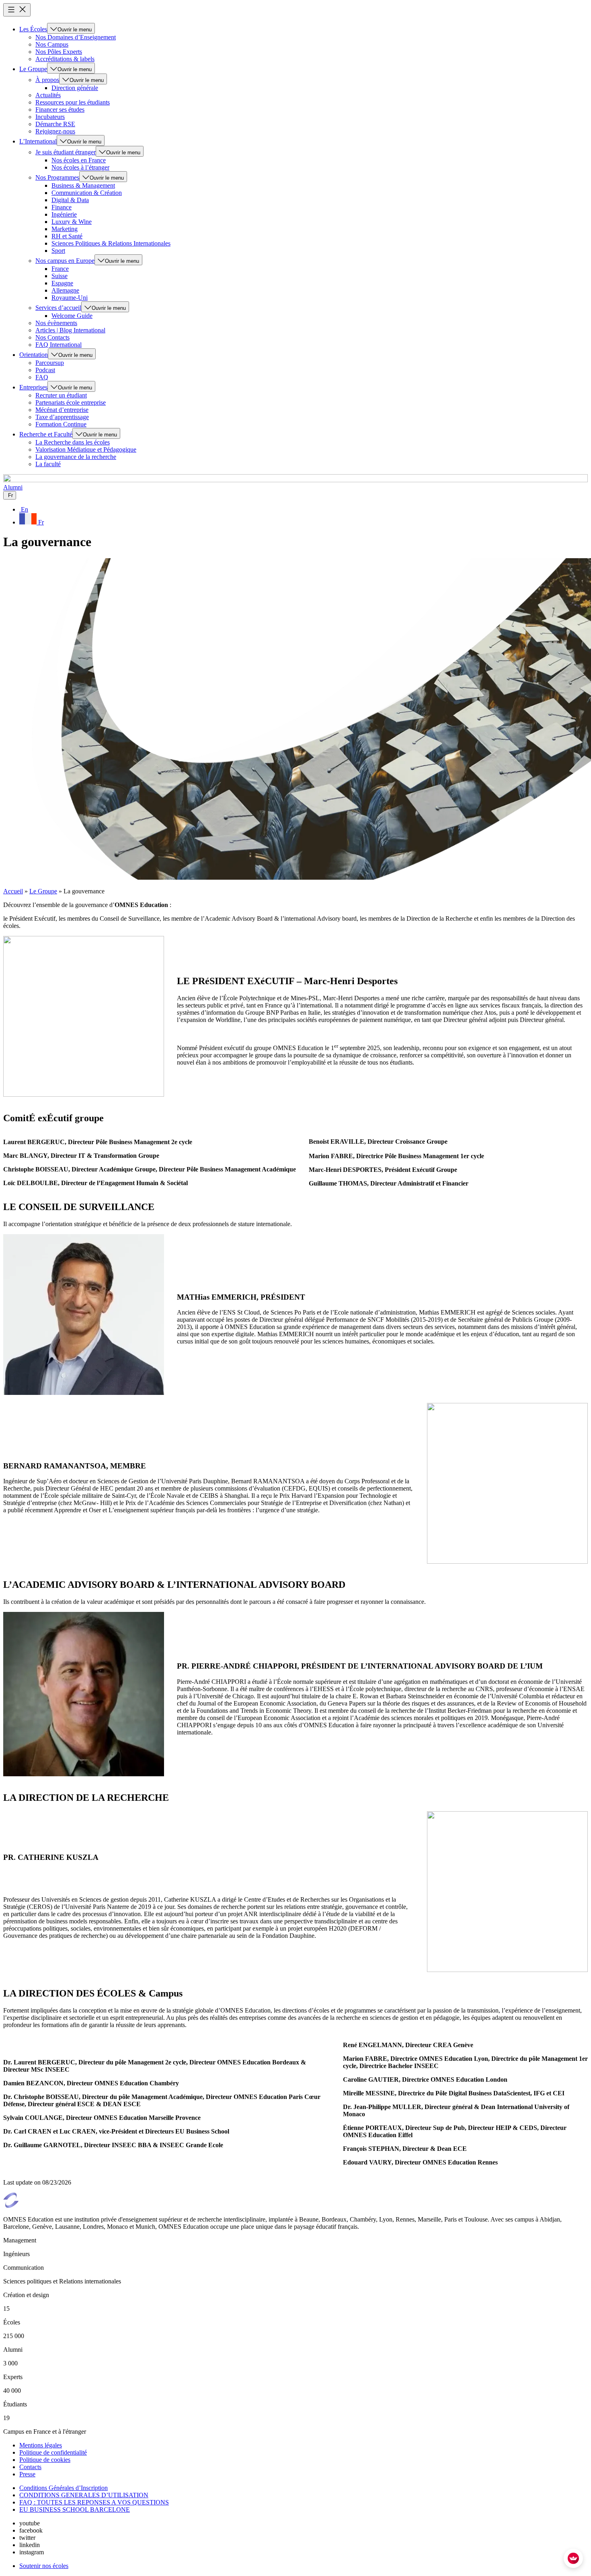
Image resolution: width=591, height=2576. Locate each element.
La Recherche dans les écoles (73, 442)
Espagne (62, 283)
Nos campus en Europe (65, 261)
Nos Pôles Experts (59, 52)
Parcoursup (50, 363)
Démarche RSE (55, 124)
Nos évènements (56, 323)
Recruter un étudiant (61, 395)
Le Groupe (33, 69)
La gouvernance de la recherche (76, 457)
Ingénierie (64, 214)
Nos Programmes (57, 177)
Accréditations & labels (65, 59)
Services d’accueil (58, 308)
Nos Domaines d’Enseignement (76, 37)
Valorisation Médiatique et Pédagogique (86, 449)
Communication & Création (87, 193)
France (60, 269)
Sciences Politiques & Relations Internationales (111, 243)
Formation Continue (61, 424)
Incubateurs (50, 117)
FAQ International (58, 345)
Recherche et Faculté (46, 434)
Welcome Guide (72, 316)
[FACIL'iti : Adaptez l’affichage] (573, 2558)
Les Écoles (33, 29)
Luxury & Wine (72, 222)
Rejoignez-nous (55, 131)
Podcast (45, 370)
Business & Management (83, 185)
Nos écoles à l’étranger (80, 167)
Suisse (60, 276)
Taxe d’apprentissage (62, 417)
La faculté (48, 464)
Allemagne (65, 290)
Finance (62, 207)
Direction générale (75, 88)
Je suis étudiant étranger (66, 152)
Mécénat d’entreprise (62, 410)
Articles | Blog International (70, 330)
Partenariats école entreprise (71, 402)
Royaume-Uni (70, 298)
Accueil (13, 891)
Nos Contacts (52, 337)
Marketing (65, 229)
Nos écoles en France (79, 160)
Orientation (34, 355)
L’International (38, 141)
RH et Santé (67, 236)
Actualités (48, 95)
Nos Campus (52, 44)
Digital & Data (70, 200)
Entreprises (33, 387)
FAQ (42, 377)
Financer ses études (60, 110)
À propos (47, 80)
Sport (58, 251)
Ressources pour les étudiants (73, 102)
